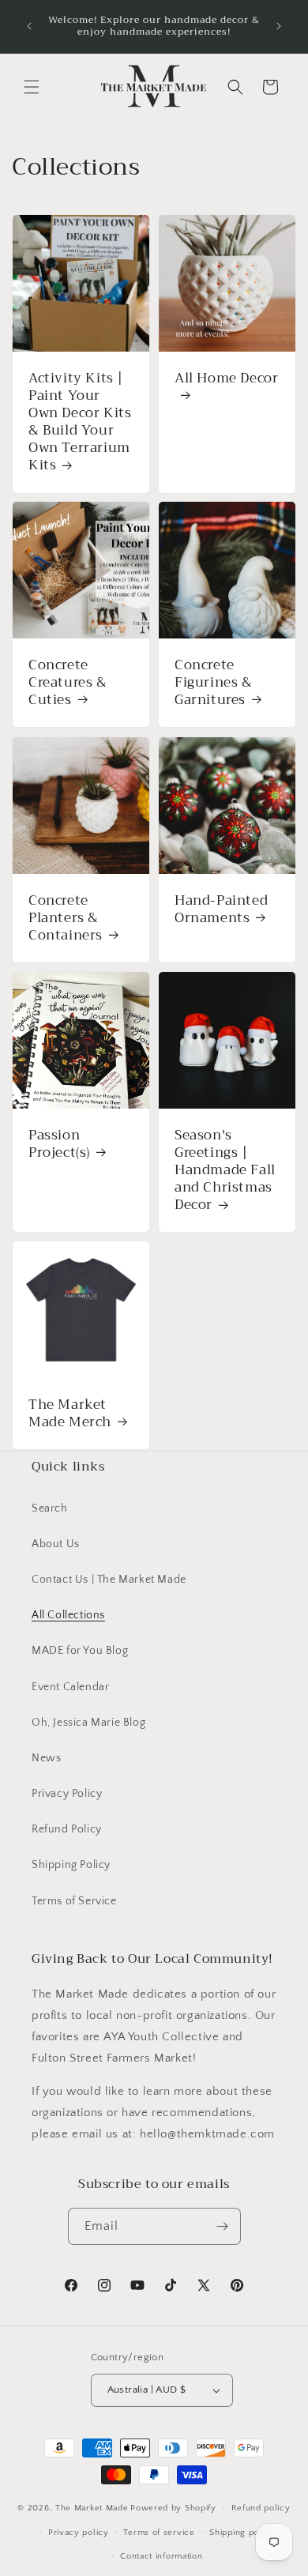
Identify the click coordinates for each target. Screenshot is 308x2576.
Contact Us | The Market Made (109, 1580)
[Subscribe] (223, 2226)
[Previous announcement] (29, 26)
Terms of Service (74, 1901)
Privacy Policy (67, 1794)
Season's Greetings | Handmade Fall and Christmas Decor (225, 1170)
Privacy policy (79, 2533)
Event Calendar (70, 1687)
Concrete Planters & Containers (66, 918)
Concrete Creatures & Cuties (68, 683)
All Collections (68, 1615)
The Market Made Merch (70, 1414)
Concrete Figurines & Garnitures (214, 683)
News (46, 1758)
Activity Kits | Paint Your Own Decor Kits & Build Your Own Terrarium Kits (80, 422)
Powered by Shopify (173, 2508)
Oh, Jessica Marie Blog (88, 1723)
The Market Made (92, 2508)
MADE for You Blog (80, 1651)
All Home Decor (226, 380)
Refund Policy (67, 1829)
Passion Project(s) (59, 1144)
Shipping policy (242, 2533)
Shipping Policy (71, 1865)
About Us (56, 1544)
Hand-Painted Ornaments (221, 910)
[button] (32, 87)
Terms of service (159, 2533)
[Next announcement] (279, 26)
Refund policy (261, 2508)
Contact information (161, 2556)
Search (50, 1508)
